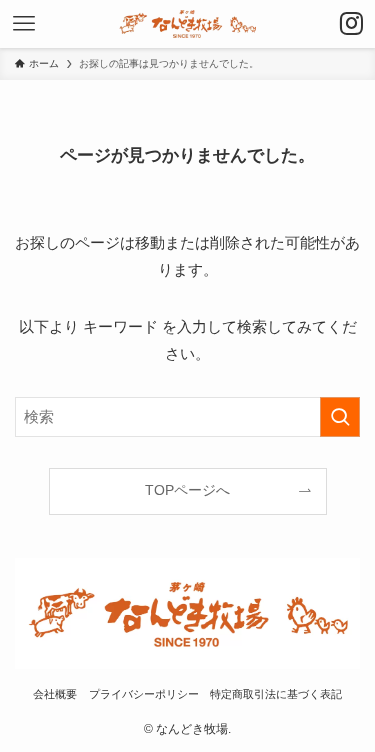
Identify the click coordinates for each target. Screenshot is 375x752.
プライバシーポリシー (144, 694)
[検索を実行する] (340, 417)
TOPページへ (187, 490)
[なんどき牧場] (187, 24)
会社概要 (55, 694)
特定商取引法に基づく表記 (276, 694)
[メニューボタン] (24, 24)
